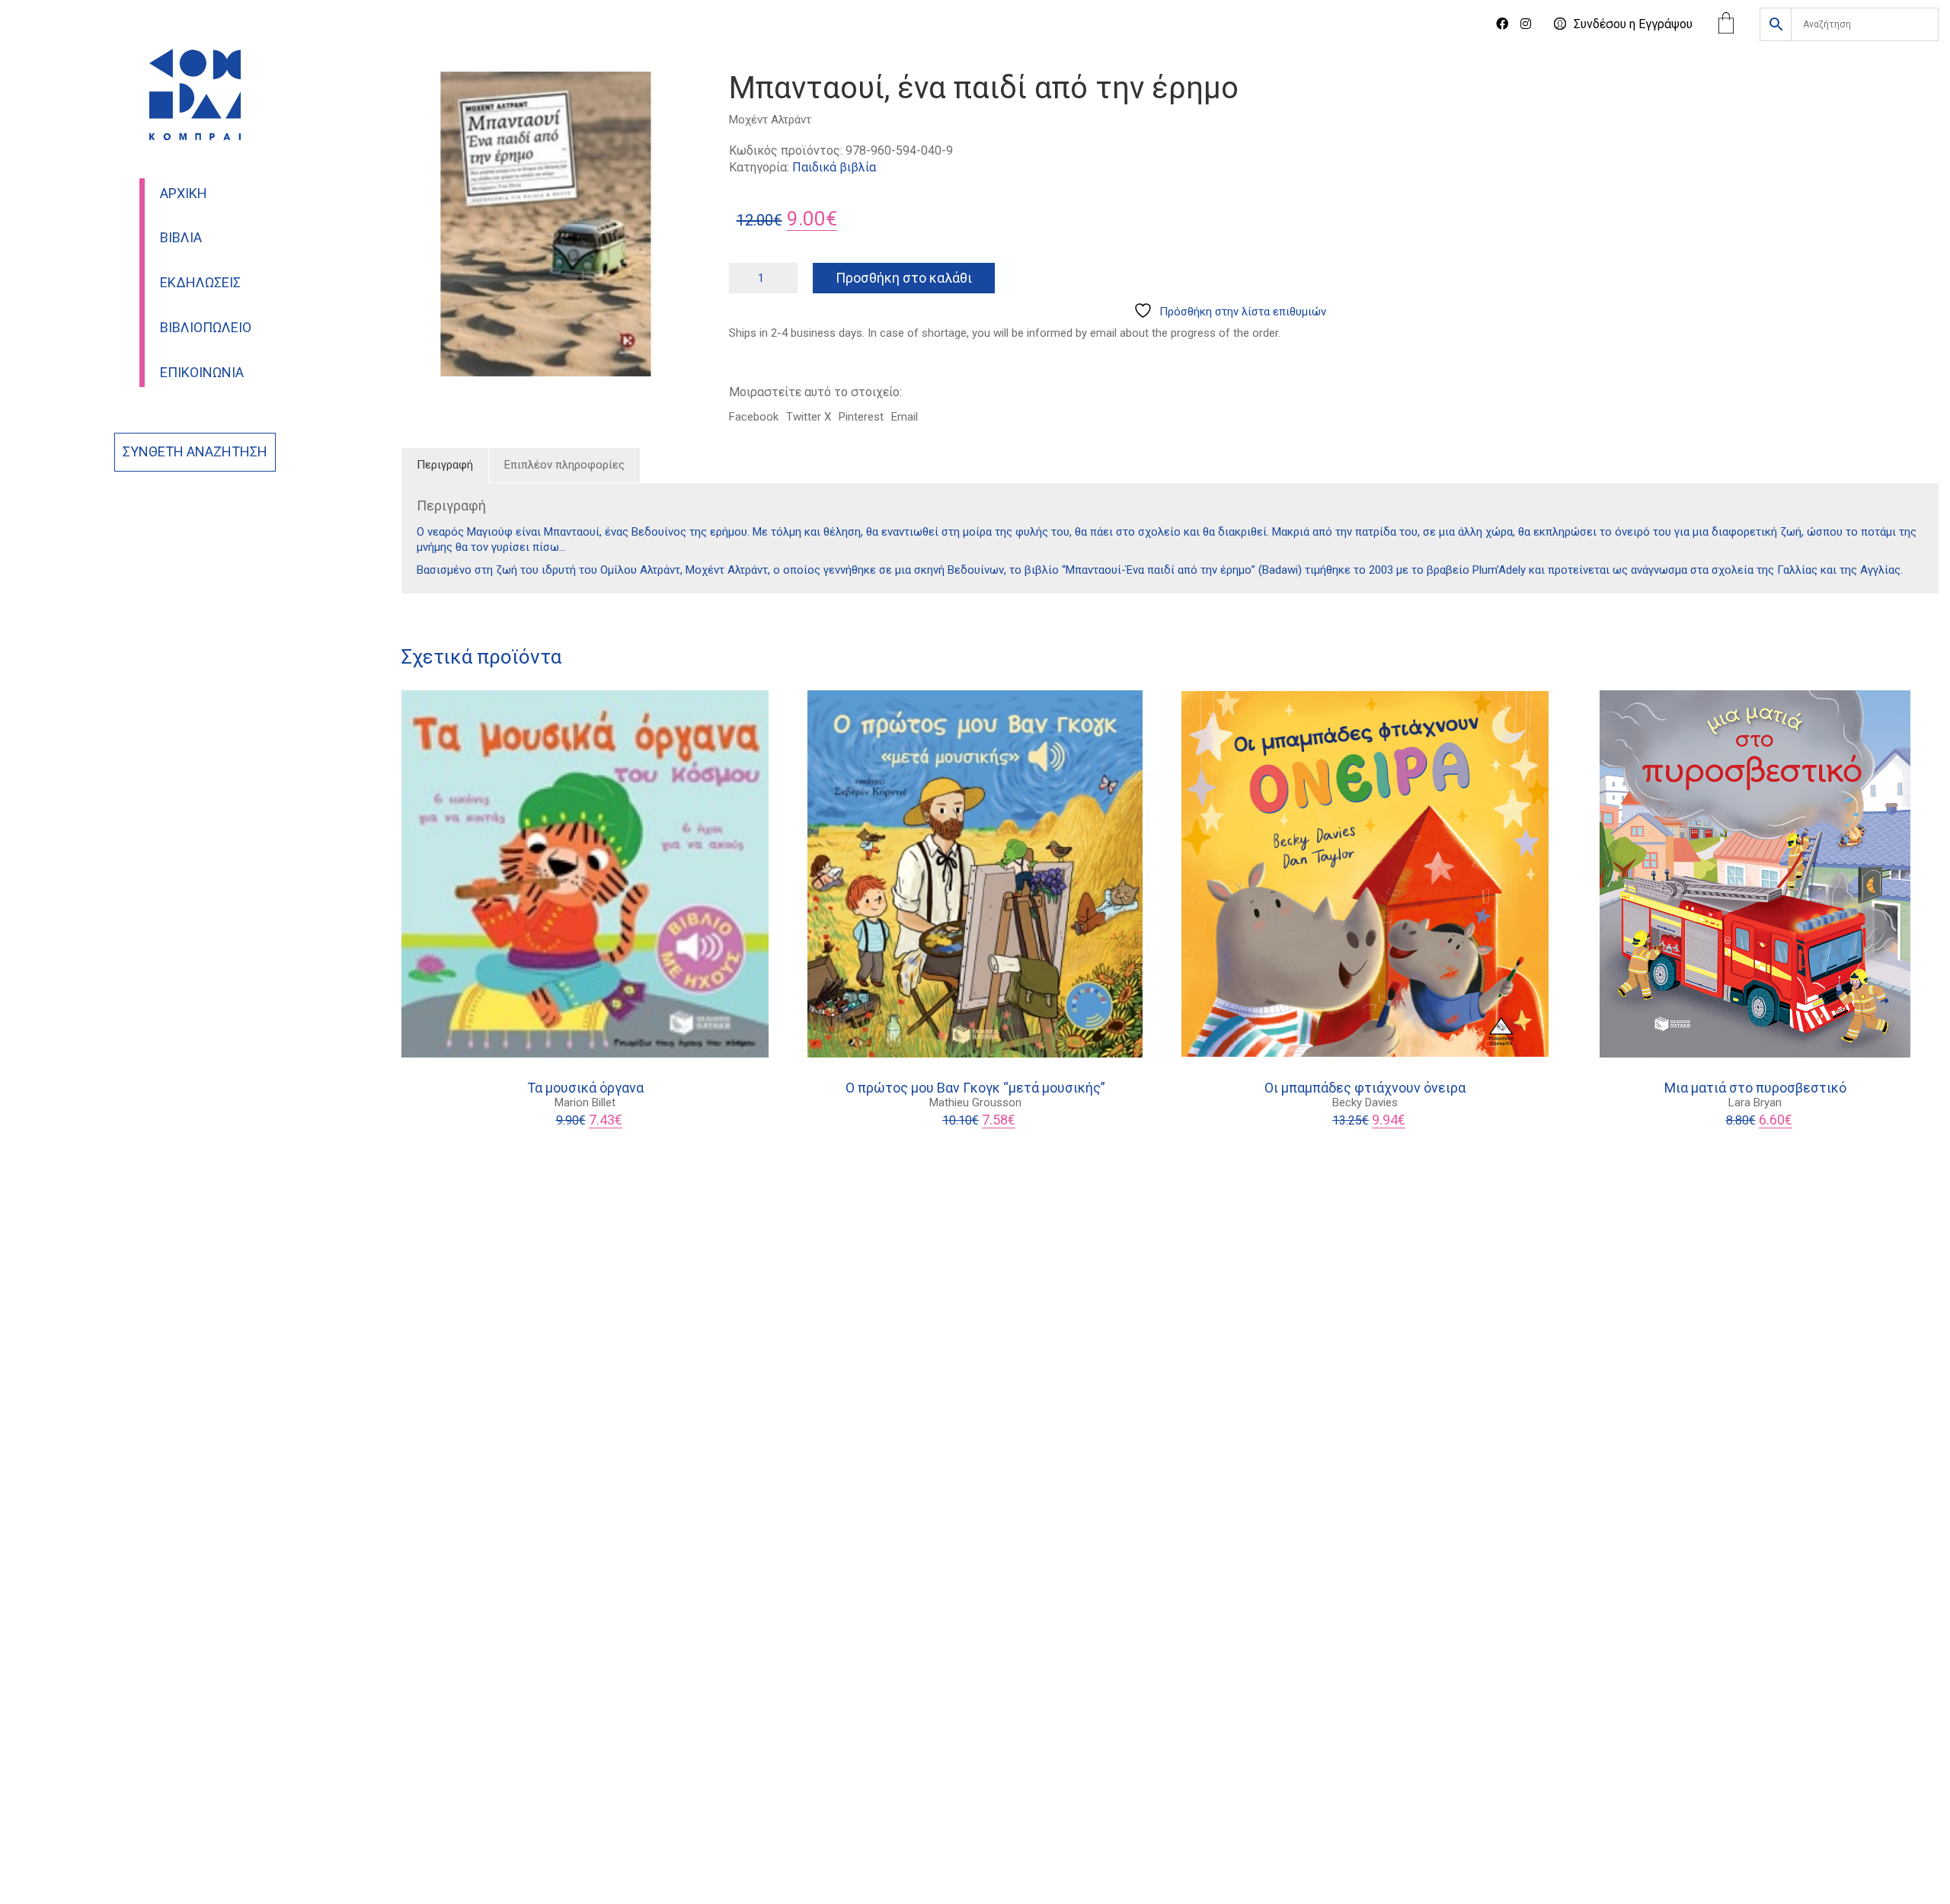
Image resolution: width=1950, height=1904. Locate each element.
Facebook (754, 417)
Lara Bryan (1755, 1102)
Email (905, 417)
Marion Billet (585, 1102)
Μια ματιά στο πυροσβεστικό (1755, 1088)
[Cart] (1726, 25)
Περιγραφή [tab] (445, 465)
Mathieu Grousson (975, 1102)
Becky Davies (1365, 1102)
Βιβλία (181, 238)
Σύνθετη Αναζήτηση (195, 452)
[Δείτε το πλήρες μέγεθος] (422, 96)
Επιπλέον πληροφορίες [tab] (564, 465)
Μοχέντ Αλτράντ (770, 120)
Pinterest (861, 417)
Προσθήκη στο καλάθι (904, 278)
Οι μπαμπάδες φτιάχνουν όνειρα (1365, 1088)
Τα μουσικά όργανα (585, 1088)
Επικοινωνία (202, 373)
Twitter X (809, 417)
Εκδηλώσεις (200, 283)
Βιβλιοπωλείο (206, 328)
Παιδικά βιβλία (834, 167)
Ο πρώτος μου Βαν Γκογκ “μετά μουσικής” (975, 1088)
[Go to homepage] (195, 94)
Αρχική (184, 194)
